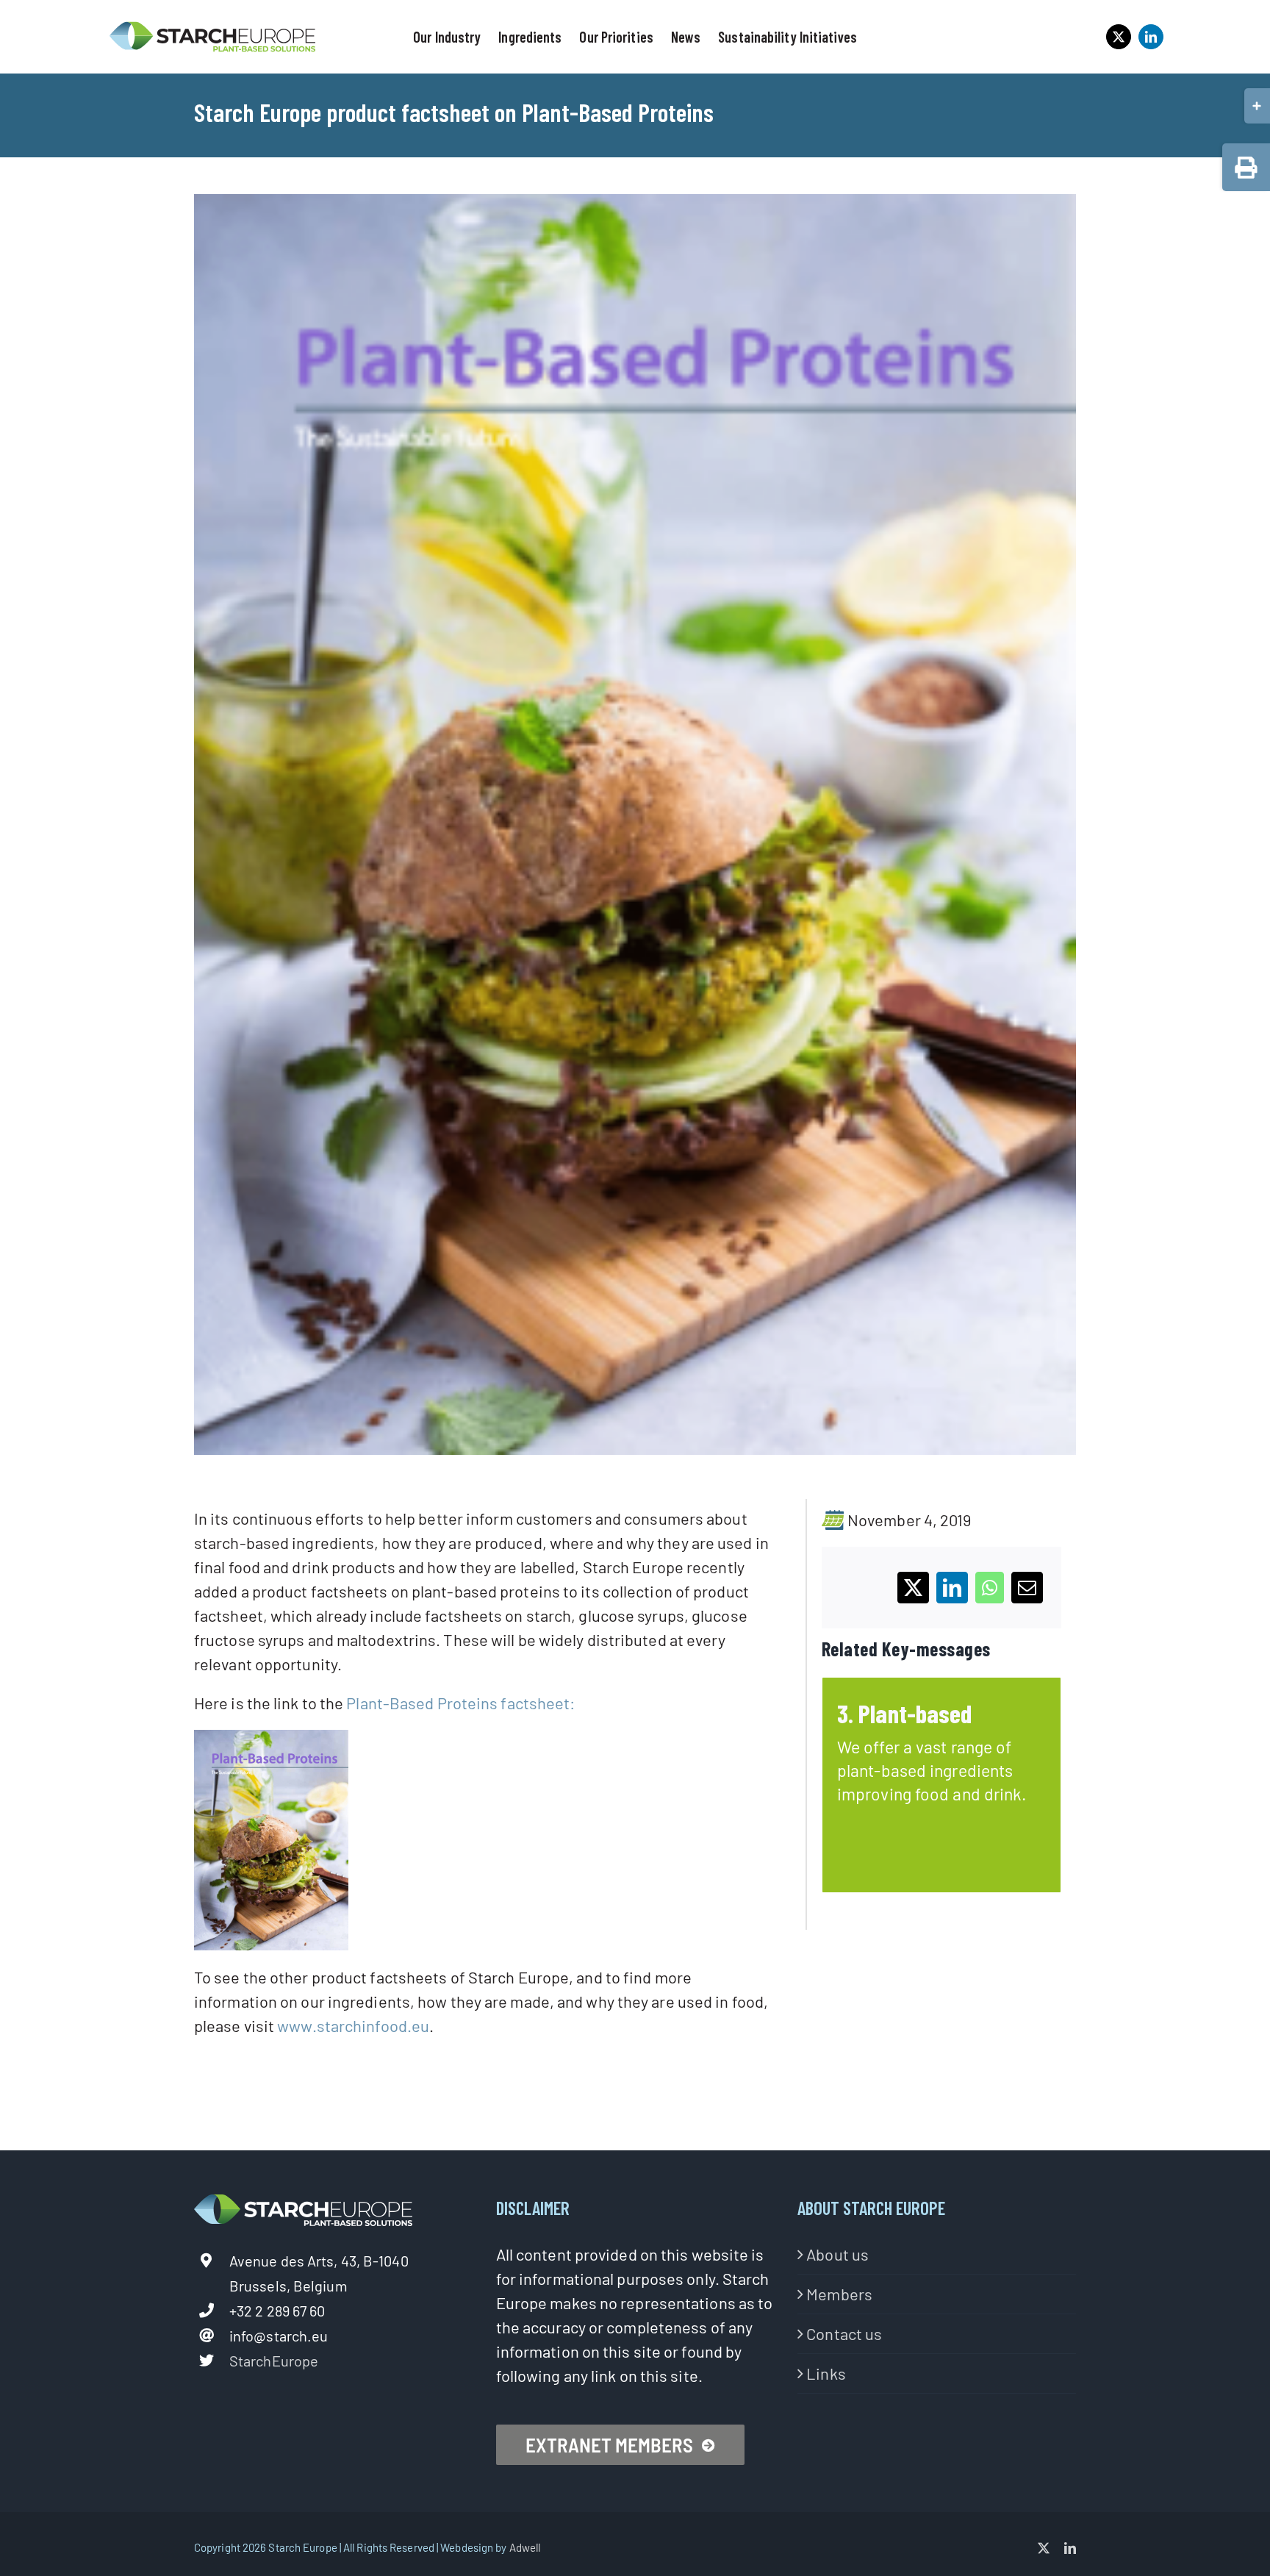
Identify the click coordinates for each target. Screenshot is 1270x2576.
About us (837, 2254)
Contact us (844, 2333)
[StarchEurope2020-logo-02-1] (212, 28)
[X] (913, 1588)
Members (839, 2294)
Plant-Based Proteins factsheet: (460, 1703)
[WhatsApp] (990, 1588)
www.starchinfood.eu (353, 2025)
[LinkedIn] (952, 1588)
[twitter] (1119, 37)
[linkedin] (1151, 37)
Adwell (525, 2547)
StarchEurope (274, 2361)
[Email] (1027, 1588)
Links (826, 2373)
